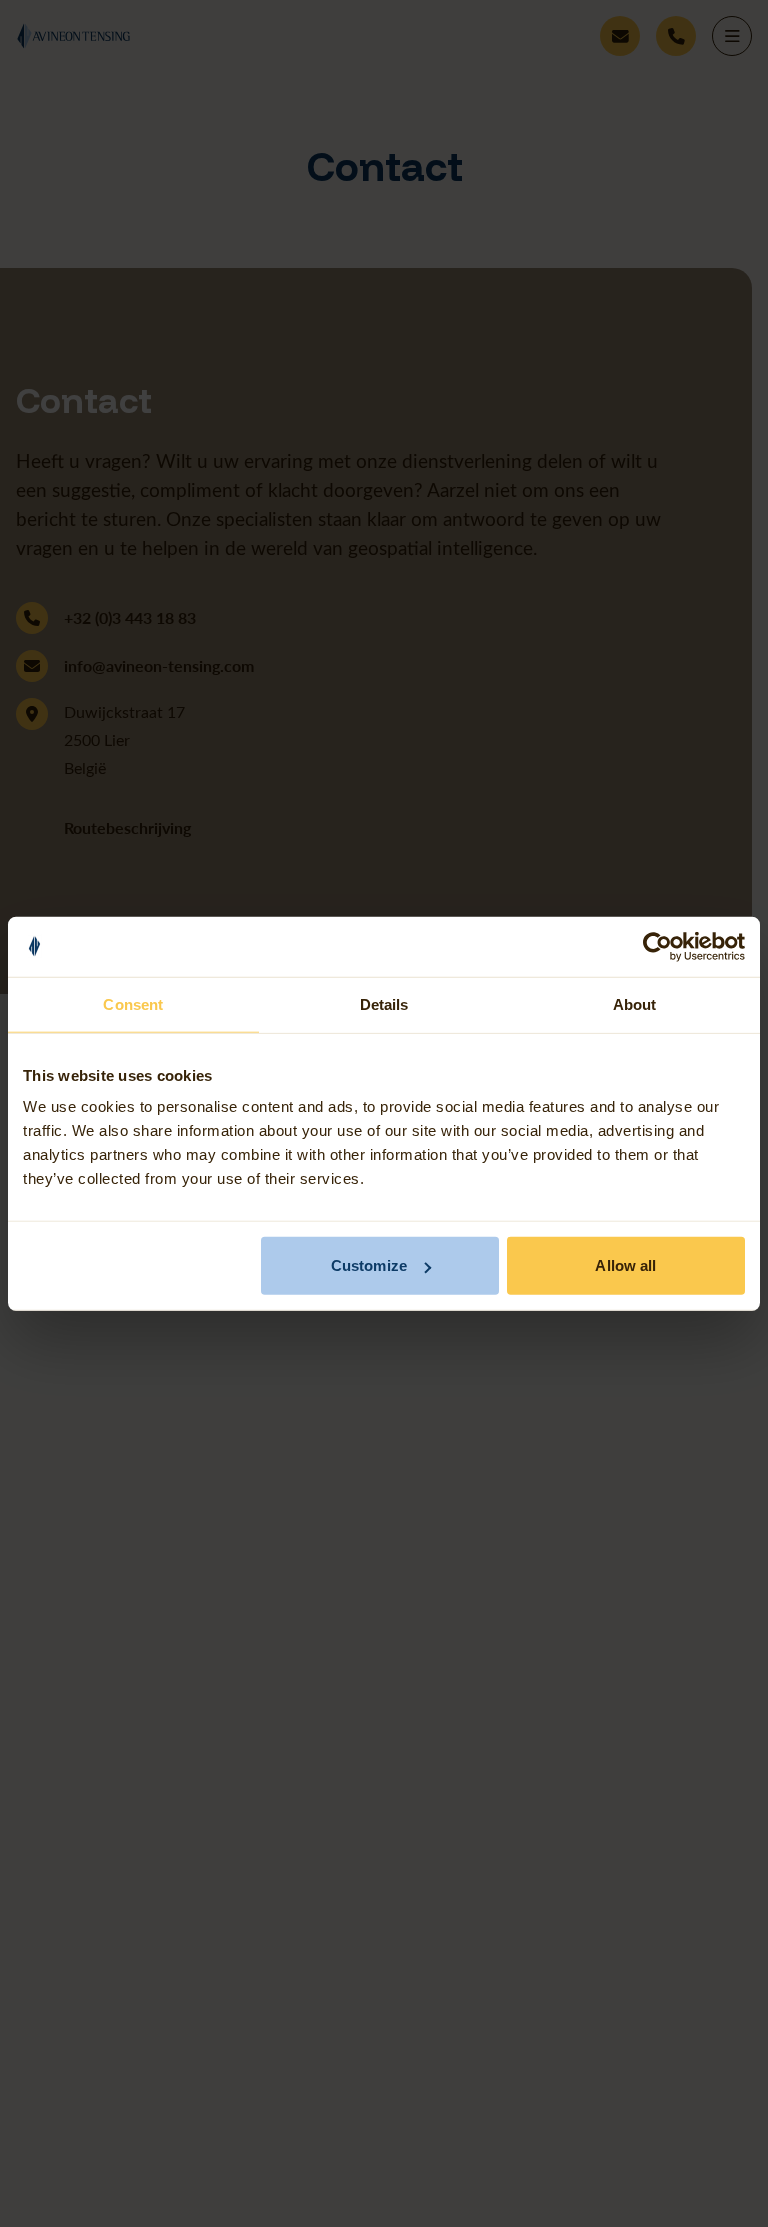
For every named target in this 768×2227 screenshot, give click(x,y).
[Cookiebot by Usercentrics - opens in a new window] (657, 946)
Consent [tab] (133, 1003)
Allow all (625, 1265)
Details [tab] (384, 1003)
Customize (369, 1265)
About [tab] (635, 1003)
